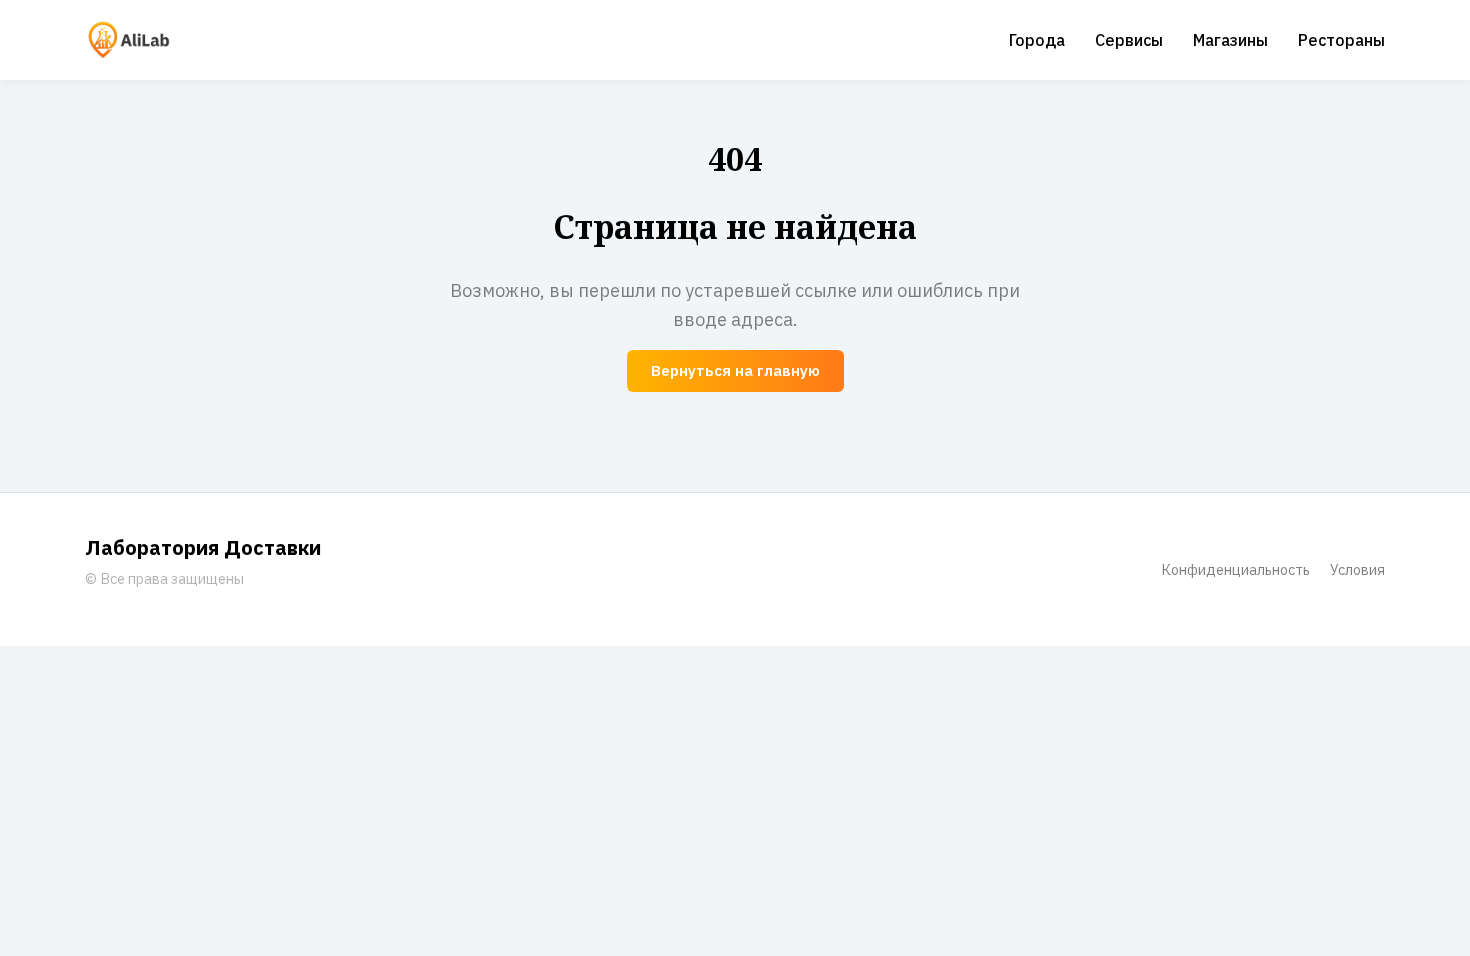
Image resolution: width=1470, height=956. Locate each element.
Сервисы (1129, 40)
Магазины (1230, 40)
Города (1037, 40)
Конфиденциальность (1235, 569)
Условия (1357, 569)
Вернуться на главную (735, 370)
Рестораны (1341, 40)
